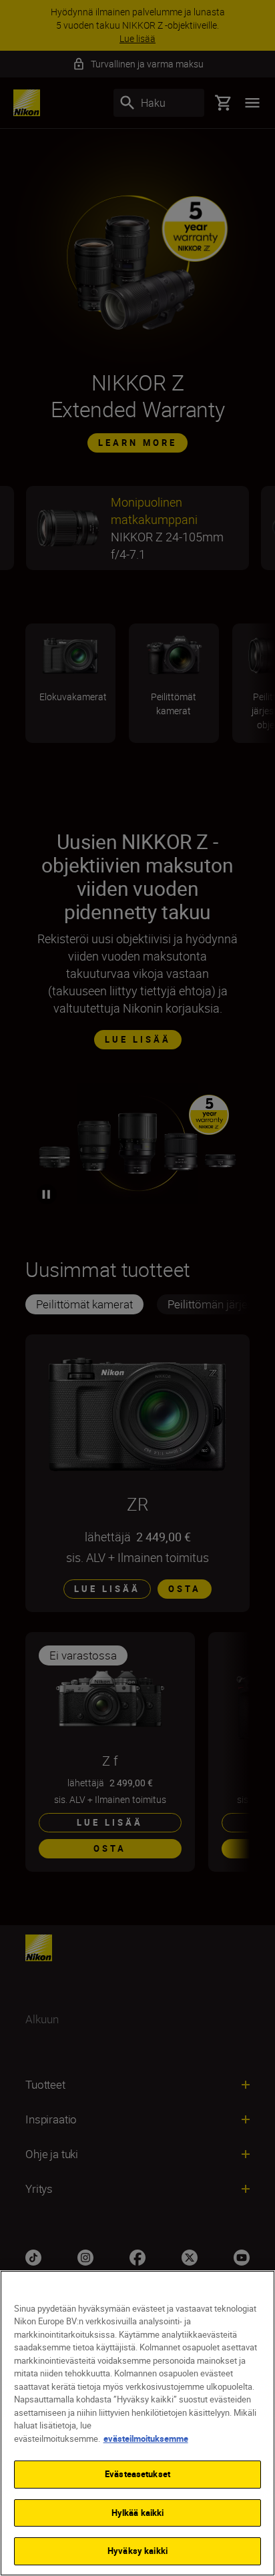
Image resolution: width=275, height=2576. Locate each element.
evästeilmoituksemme (146, 2438)
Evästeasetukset (137, 2474)
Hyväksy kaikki (137, 2551)
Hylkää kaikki (138, 2513)
